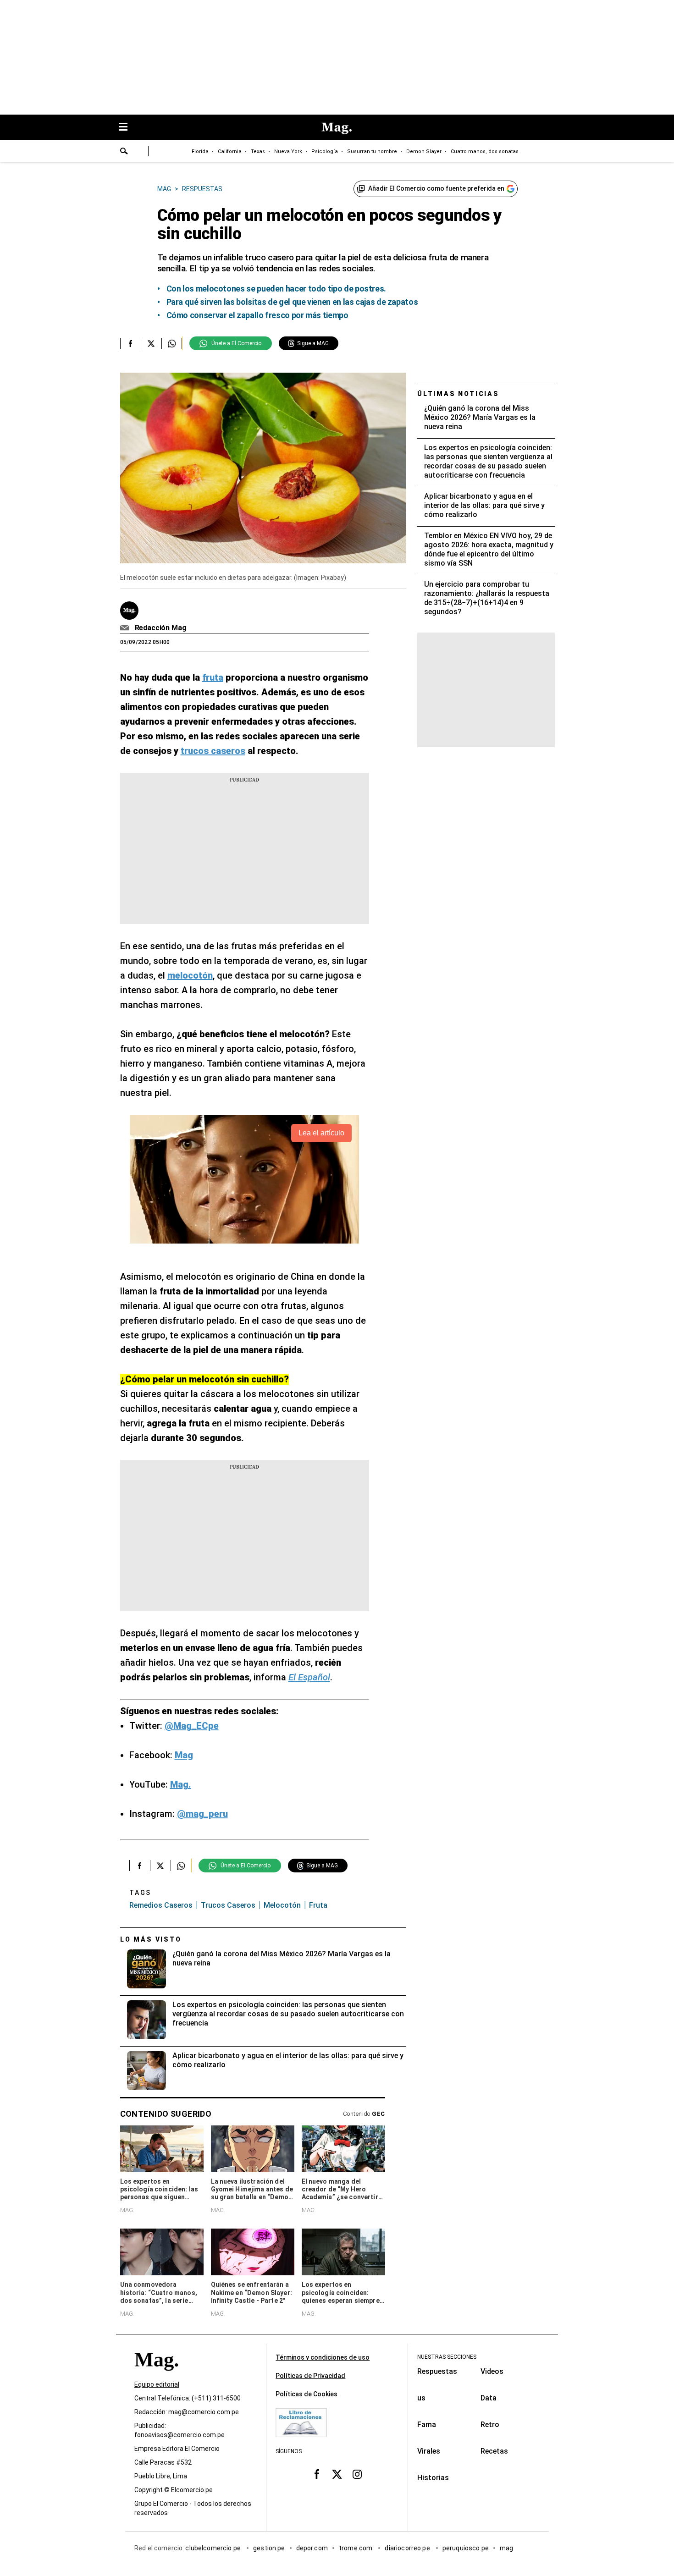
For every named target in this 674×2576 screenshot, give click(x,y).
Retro (490, 2425)
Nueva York (288, 151)
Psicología (325, 151)
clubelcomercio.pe (214, 2548)
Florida (200, 151)
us (421, 2398)
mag (506, 2548)
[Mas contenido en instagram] (357, 2474)
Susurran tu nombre (372, 151)
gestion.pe (269, 2548)
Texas (258, 151)
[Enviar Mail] (126, 628)
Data (489, 2398)
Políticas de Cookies (307, 2394)
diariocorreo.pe (408, 2548)
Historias (433, 2478)
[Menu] (128, 128)
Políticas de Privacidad (310, 2376)
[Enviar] (124, 152)
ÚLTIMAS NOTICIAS (458, 394)
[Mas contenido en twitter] (337, 2474)
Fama (427, 2425)
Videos (492, 2371)
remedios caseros (161, 1905)
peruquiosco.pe (466, 2548)
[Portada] (156, 2376)
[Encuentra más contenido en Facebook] (130, 343)
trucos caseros (228, 1905)
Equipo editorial (157, 2384)
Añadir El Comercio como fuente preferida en (436, 188)
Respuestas (437, 2371)
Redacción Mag (161, 628)
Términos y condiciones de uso (323, 2357)
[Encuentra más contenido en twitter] (151, 343)
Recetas (494, 2451)
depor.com (312, 2548)
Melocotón (282, 1905)
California (230, 151)
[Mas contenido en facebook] (317, 2474)
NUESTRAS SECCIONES (447, 2357)
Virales (429, 2451)
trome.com (356, 2548)
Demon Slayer (424, 151)
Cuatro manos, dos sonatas (485, 151)
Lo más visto (151, 1939)
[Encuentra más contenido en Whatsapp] (172, 343)
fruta (318, 1905)
